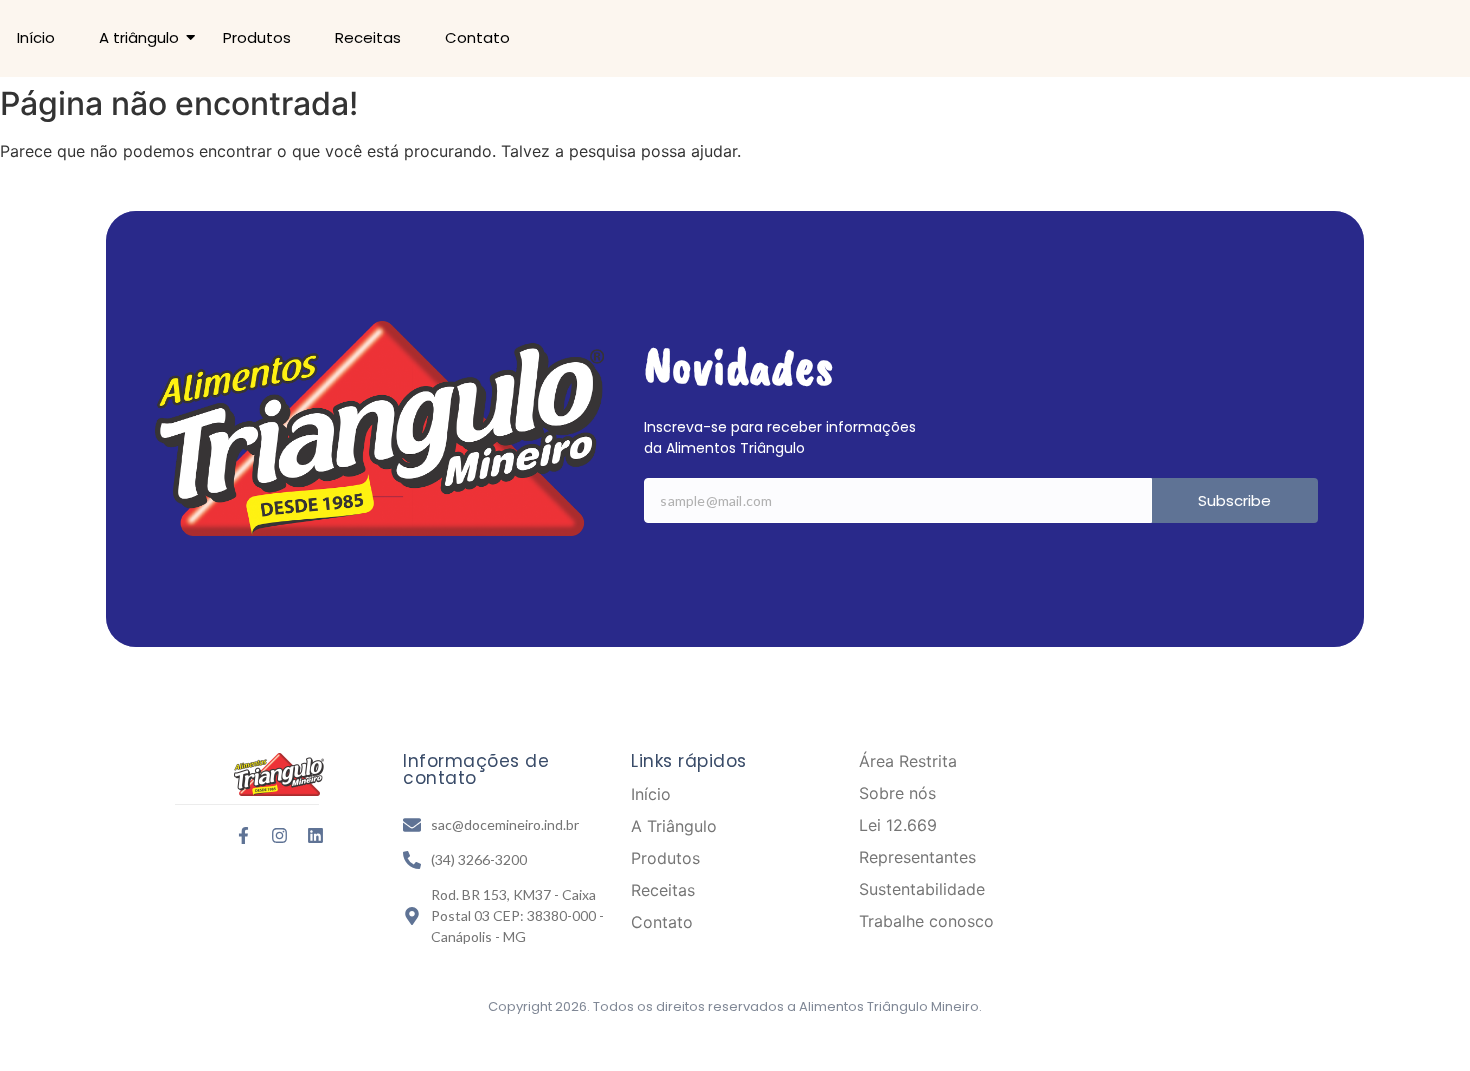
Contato (477, 37)
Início (36, 37)
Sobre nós (897, 793)
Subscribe (1234, 500)
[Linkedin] (315, 835)
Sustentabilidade (922, 889)
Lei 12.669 (898, 825)
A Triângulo (674, 826)
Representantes (917, 857)
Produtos (257, 37)
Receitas (368, 37)
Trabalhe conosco (926, 921)
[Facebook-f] (243, 835)
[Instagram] (279, 835)
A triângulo (139, 37)
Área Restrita (908, 761)
